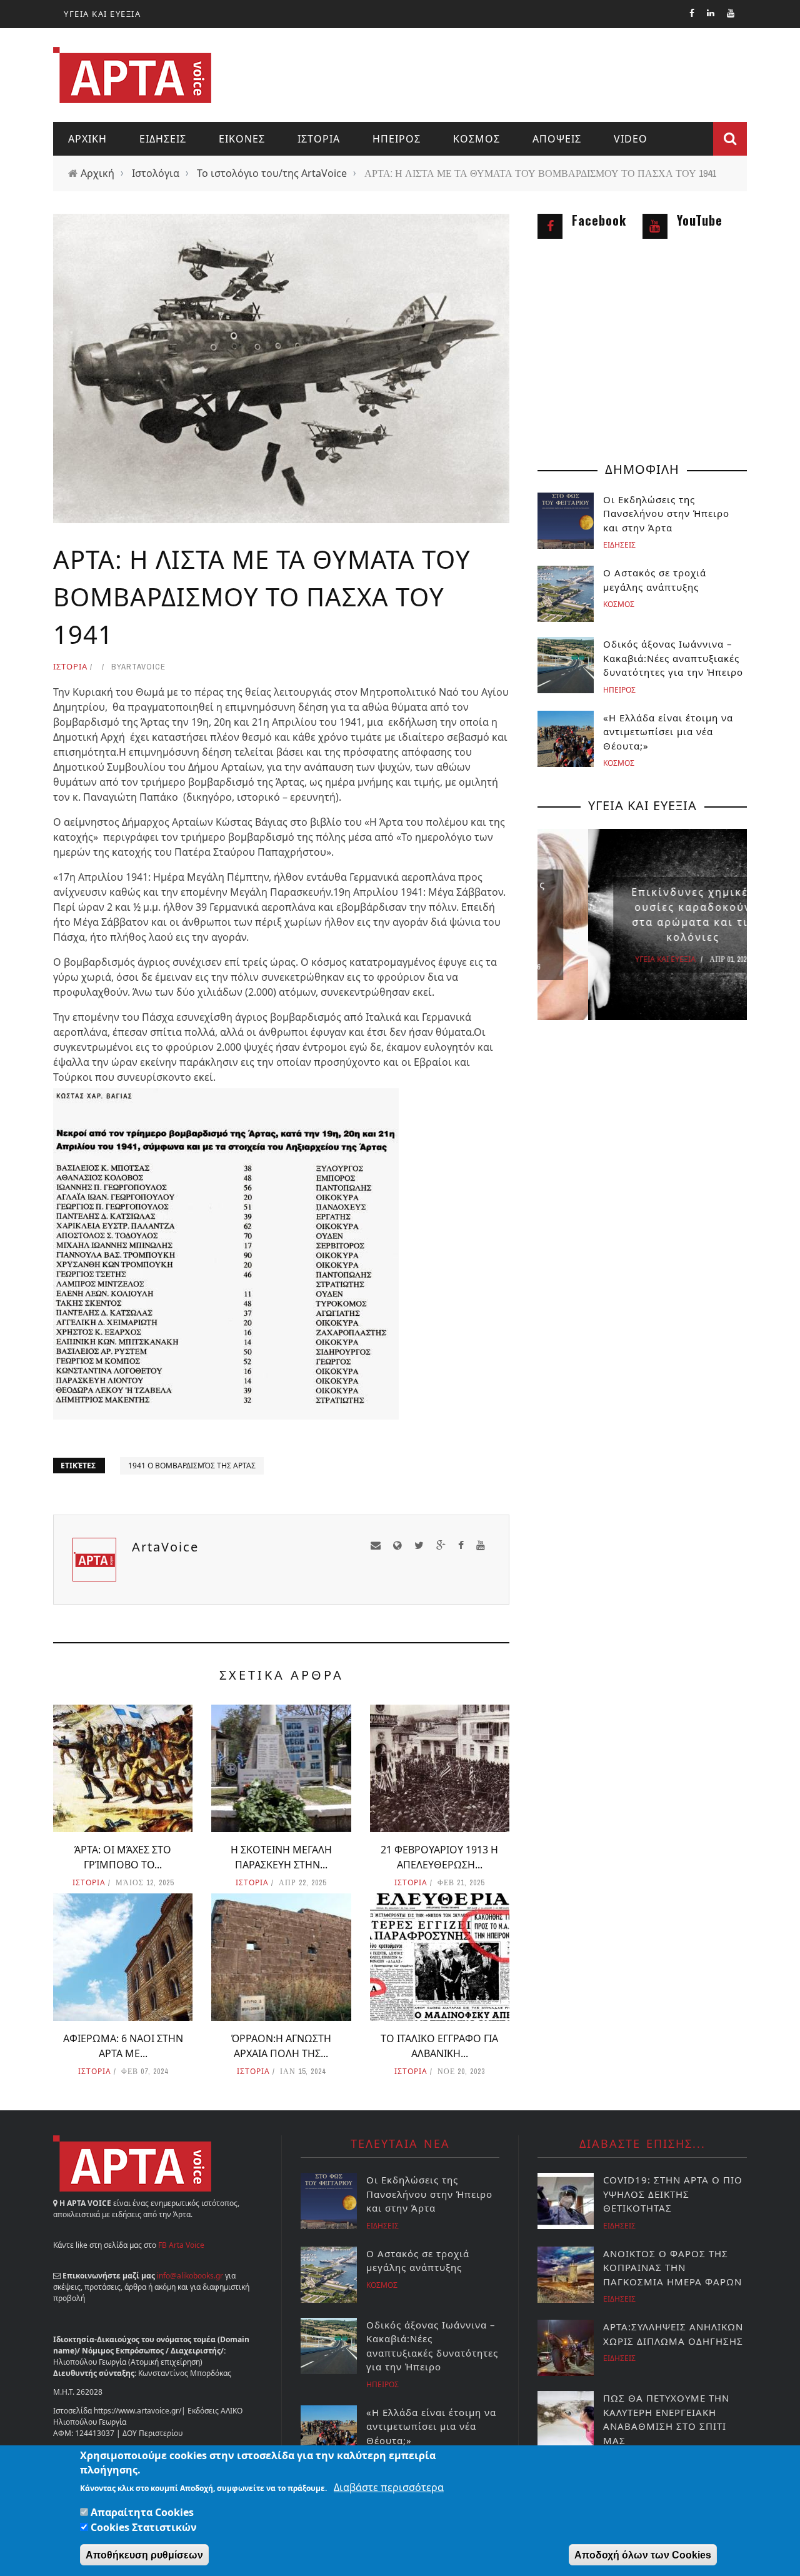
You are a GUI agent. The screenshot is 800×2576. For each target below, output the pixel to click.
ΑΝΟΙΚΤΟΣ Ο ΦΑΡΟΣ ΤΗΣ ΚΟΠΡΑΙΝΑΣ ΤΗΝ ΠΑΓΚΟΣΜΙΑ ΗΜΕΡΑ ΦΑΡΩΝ (672, 2268)
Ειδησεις (163, 139)
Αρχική (97, 173)
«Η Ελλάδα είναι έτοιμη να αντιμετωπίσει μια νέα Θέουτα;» (668, 732)
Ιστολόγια (156, 173)
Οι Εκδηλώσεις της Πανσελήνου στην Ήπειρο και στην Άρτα (668, 514)
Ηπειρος (397, 139)
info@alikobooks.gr (190, 2276)
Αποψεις (557, 139)
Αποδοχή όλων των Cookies (643, 2555)
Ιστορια (319, 139)
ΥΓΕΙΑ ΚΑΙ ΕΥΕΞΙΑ (102, 14)
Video (631, 139)
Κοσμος (477, 139)
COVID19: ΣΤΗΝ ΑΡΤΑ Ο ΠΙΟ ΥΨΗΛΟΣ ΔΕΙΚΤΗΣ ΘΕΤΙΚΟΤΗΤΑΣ (673, 2194)
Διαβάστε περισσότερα (389, 2487)
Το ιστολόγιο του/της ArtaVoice (272, 173)
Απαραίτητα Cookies (142, 2512)
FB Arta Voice (181, 2245)
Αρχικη (87, 139)
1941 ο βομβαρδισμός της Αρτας (192, 1466)
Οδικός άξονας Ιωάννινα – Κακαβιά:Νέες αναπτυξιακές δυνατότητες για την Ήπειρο (673, 658)
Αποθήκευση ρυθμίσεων (144, 2555)
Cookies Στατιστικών (144, 2527)
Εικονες (242, 139)
